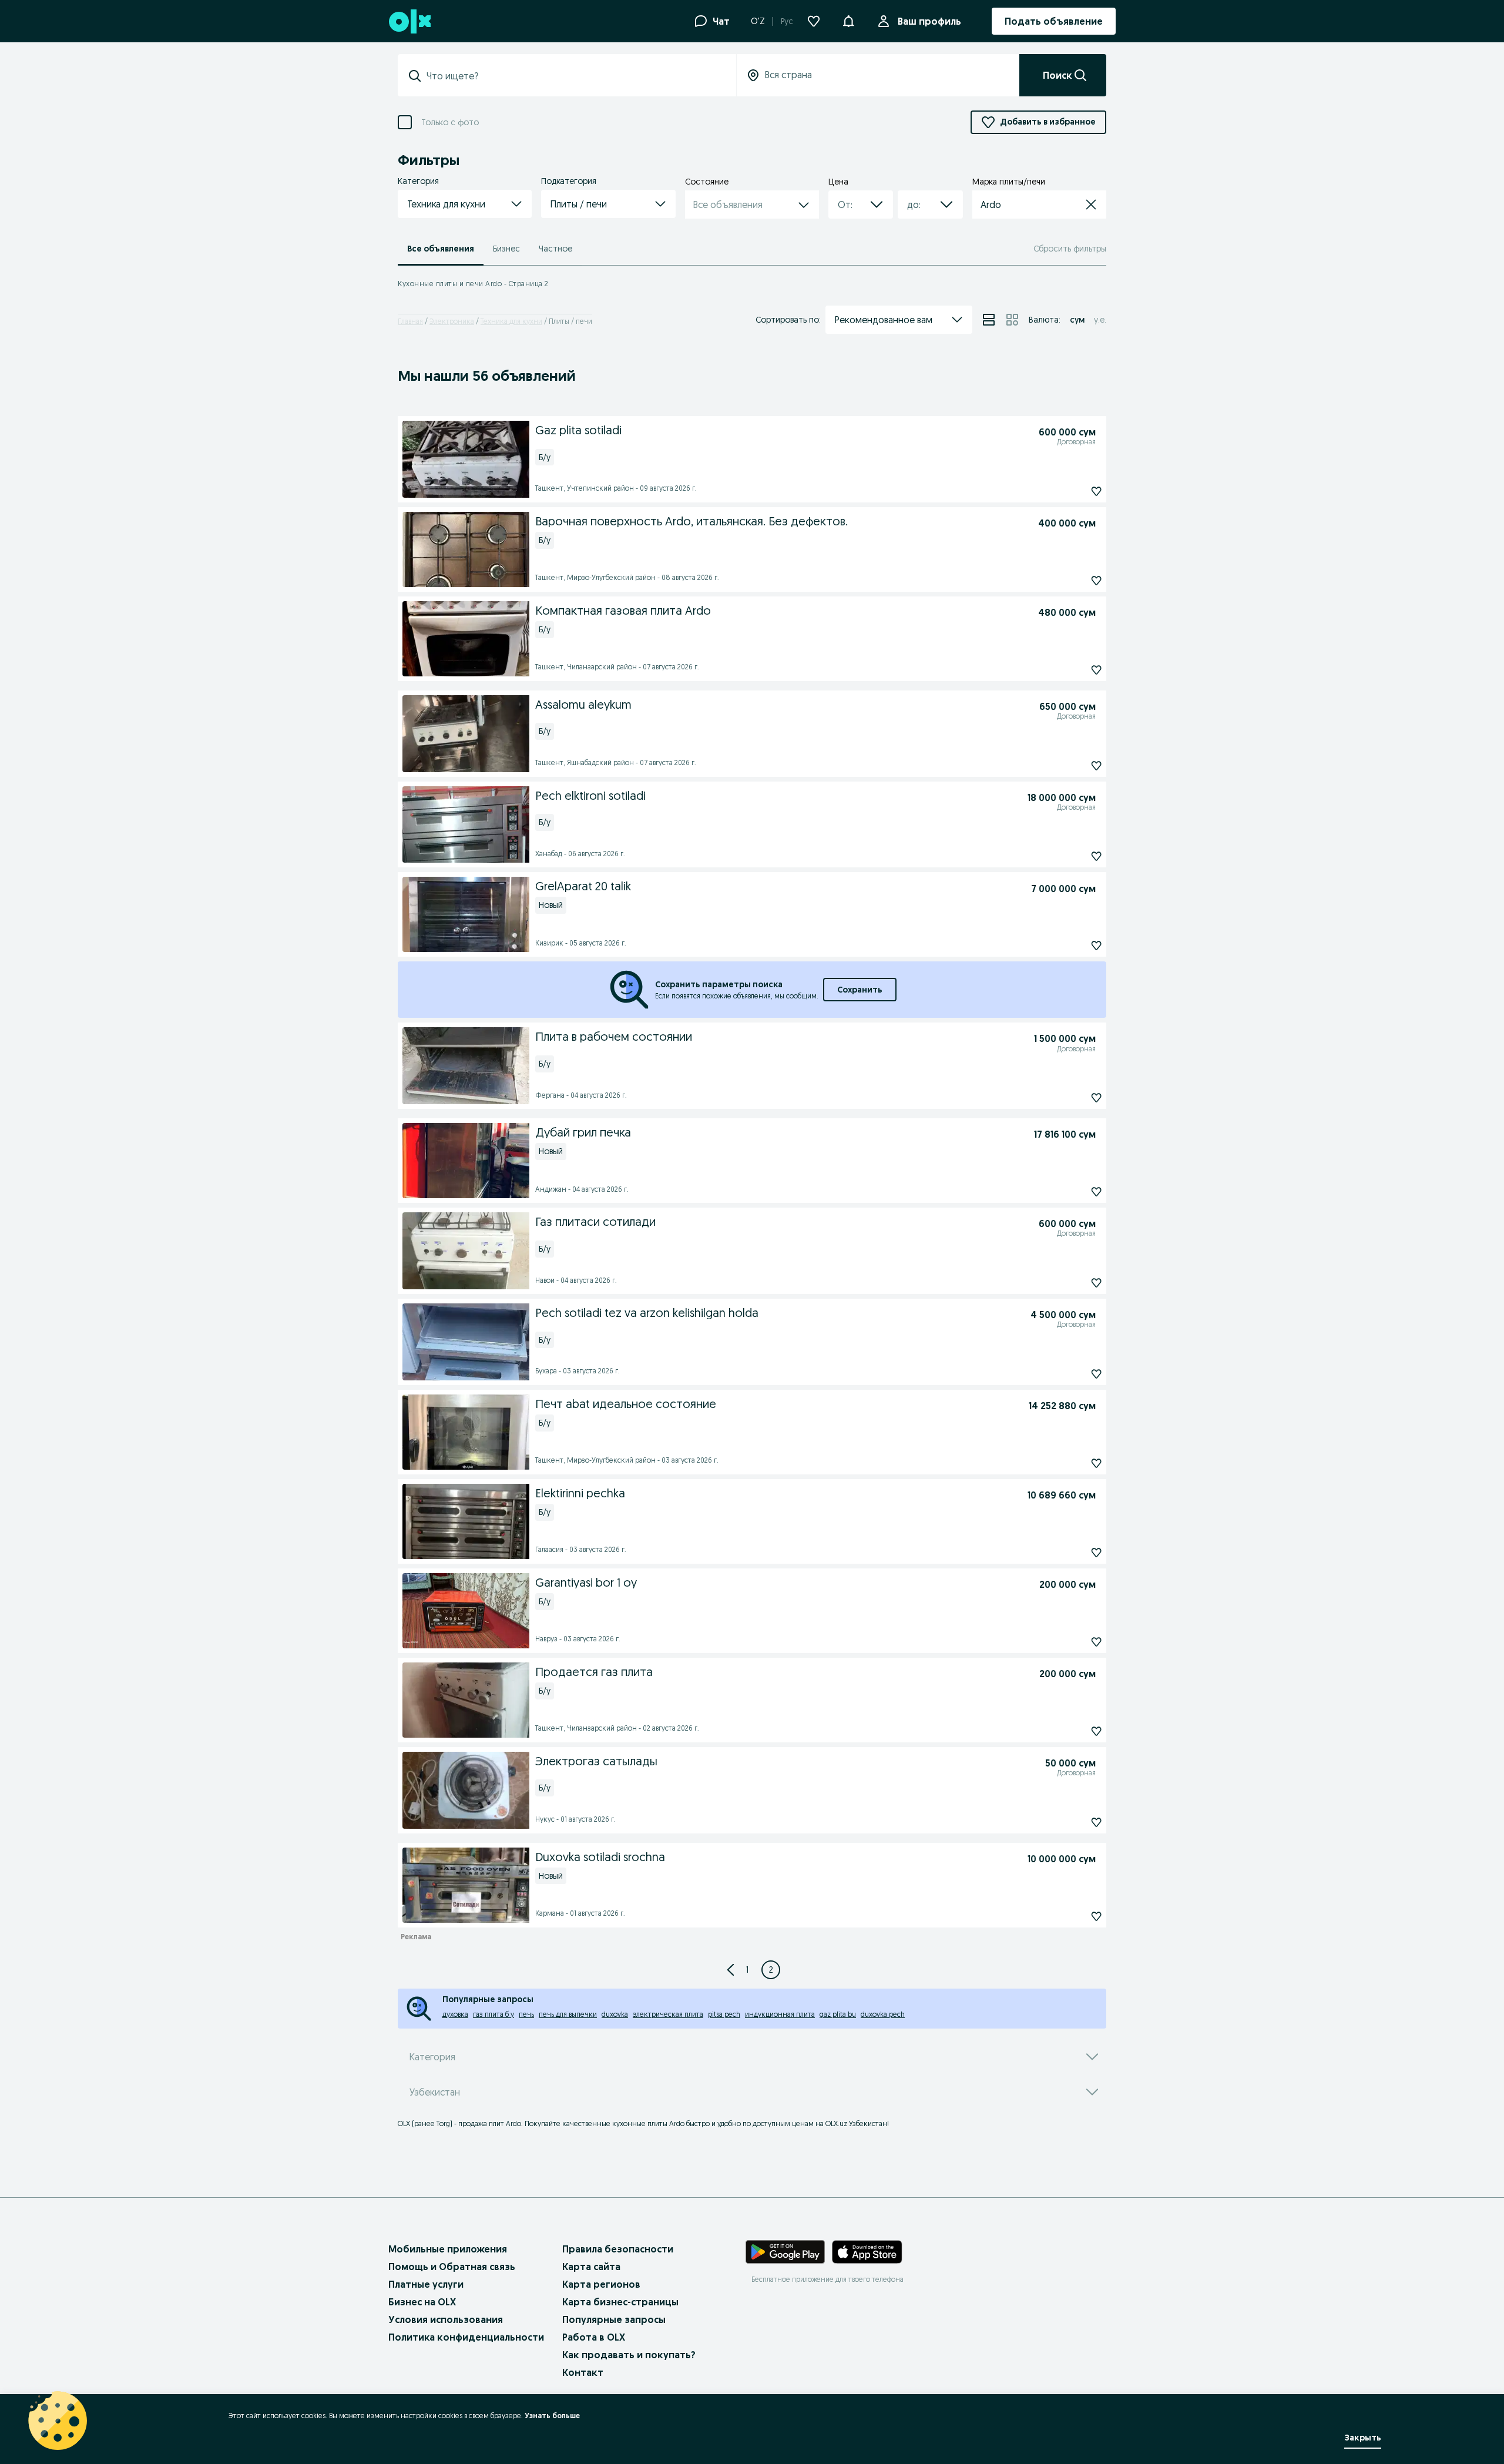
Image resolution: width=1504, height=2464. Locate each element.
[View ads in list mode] (989, 320)
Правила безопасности (618, 2249)
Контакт (583, 2372)
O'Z (758, 21)
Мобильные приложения (448, 2249)
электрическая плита (668, 2014)
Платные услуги (426, 2284)
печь (526, 2014)
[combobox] (574, 76)
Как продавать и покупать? (629, 2355)
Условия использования (446, 2319)
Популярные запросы (614, 2319)
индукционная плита (780, 2014)
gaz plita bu (838, 2014)
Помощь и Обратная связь (452, 2267)
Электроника (452, 321)
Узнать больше (552, 2416)
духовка (455, 2014)
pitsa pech (724, 2014)
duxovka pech (883, 2014)
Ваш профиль (929, 21)
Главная (410, 321)
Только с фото (450, 123)
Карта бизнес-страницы (620, 2302)
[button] (848, 20)
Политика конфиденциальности (466, 2337)
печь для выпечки (568, 2014)
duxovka (615, 2014)
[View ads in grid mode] (1012, 320)
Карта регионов (601, 2284)
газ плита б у (493, 2014)
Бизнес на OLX (422, 2302)
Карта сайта (591, 2267)
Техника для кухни (511, 321)
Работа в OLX (594, 2337)
